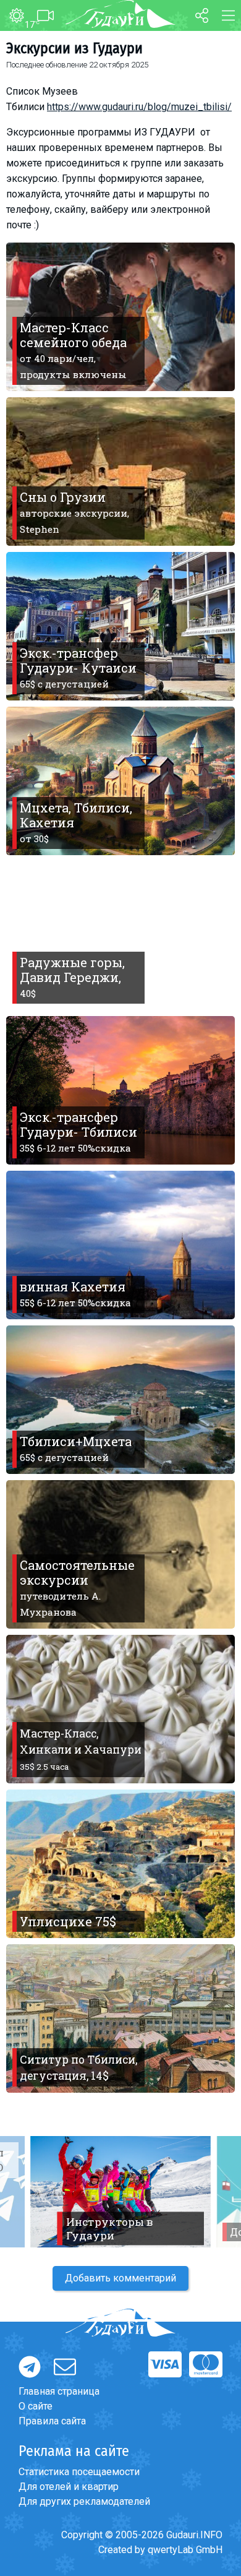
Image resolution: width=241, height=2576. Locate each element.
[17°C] (12, 16)
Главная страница (59, 2391)
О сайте (36, 2406)
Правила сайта (52, 2421)
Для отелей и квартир (69, 2487)
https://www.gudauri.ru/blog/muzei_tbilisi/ (139, 107)
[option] (120, 2192)
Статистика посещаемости (79, 2472)
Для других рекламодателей (84, 2501)
